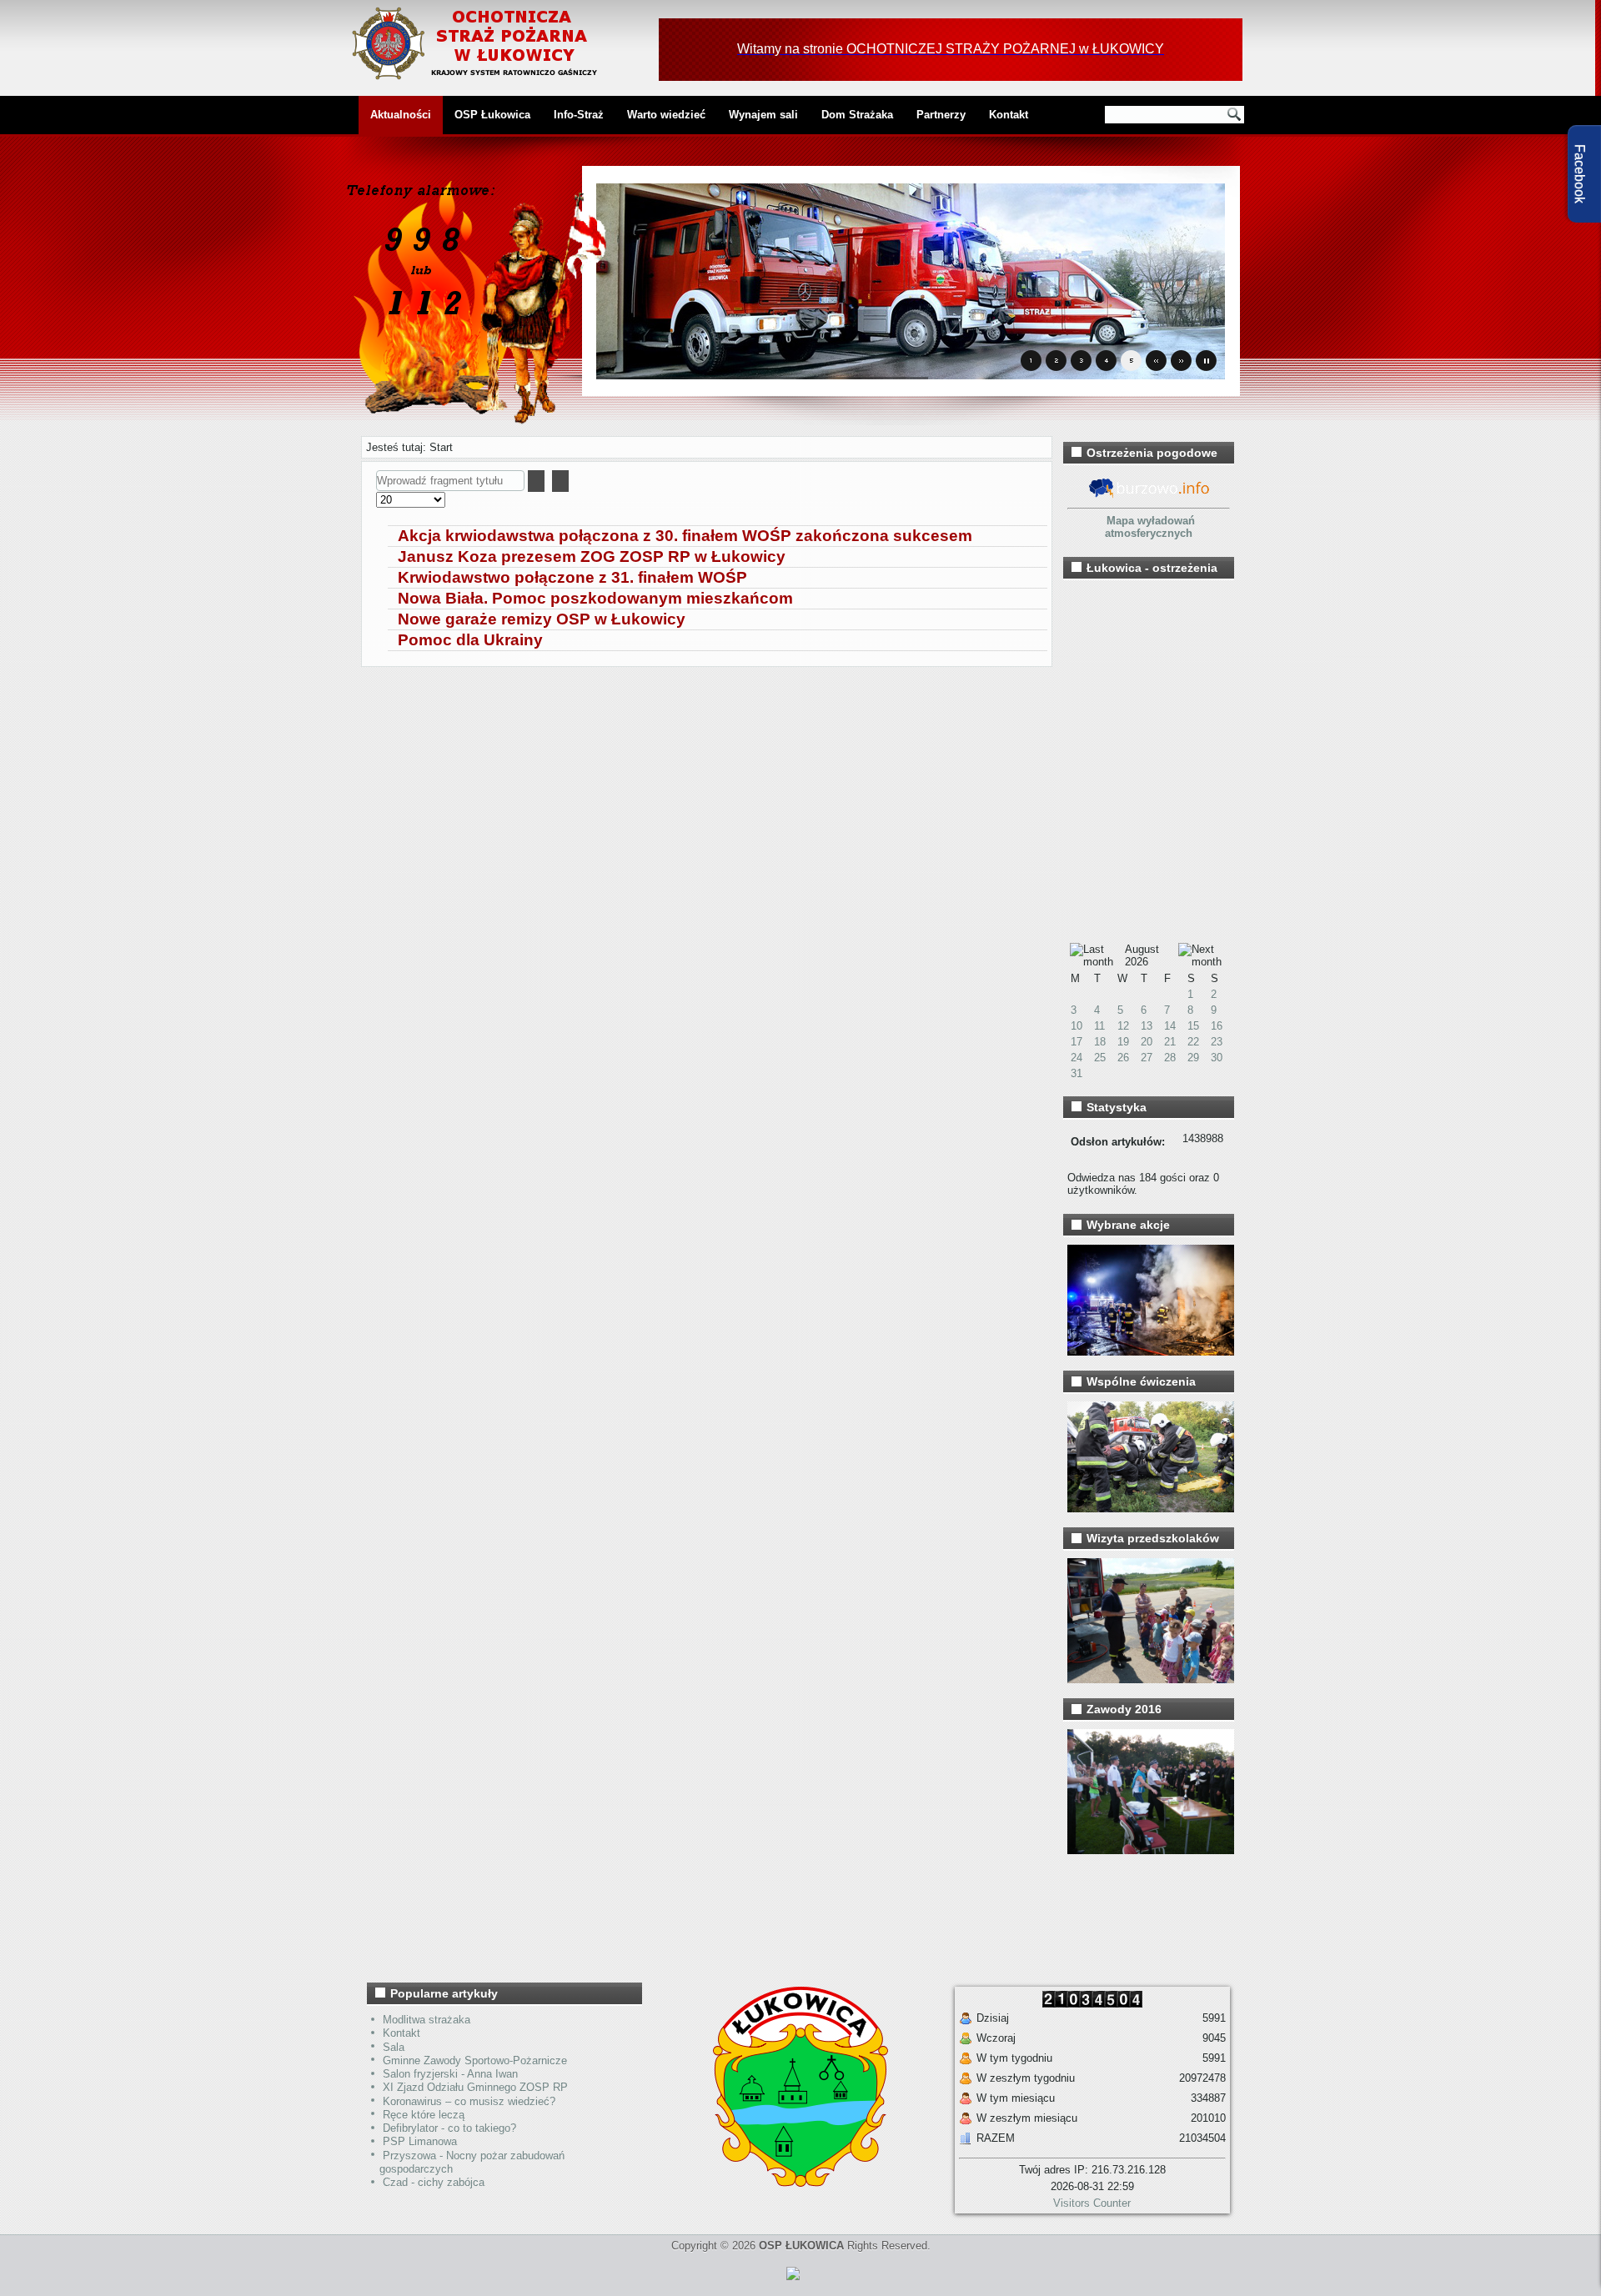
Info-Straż (579, 115)
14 (1170, 1026)
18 (1100, 1042)
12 (1123, 1026)
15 (1193, 1026)
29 (1193, 1058)
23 (1217, 1042)
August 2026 (1142, 955)
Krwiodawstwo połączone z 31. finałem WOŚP (572, 577)
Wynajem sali (763, 115)
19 (1123, 1042)
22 (1193, 1042)
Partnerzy (941, 115)
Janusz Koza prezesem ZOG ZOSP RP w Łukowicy (592, 556)
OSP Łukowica (492, 115)
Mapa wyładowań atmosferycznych (1150, 527)
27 (1147, 1058)
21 (1170, 1042)
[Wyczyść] (560, 481)
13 (1147, 1026)
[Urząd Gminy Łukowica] (792, 2183)
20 (1147, 1042)
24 (1077, 1058)
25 (1100, 1058)
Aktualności (401, 115)
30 (1217, 1058)
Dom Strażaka (857, 115)
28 (1170, 1058)
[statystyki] (793, 2283)
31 (1077, 1073)
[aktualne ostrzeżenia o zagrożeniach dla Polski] (1149, 496)
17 (1077, 1042)
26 (1123, 1058)
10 (1077, 1026)
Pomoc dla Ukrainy (470, 640)
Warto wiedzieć (666, 115)
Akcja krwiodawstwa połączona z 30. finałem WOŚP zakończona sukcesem (685, 536)
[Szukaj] (536, 481)
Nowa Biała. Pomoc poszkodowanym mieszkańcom (595, 598)
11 (1099, 1026)
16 (1217, 1026)
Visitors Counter (1092, 2203)
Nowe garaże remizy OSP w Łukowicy (542, 619)
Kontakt (1009, 115)
